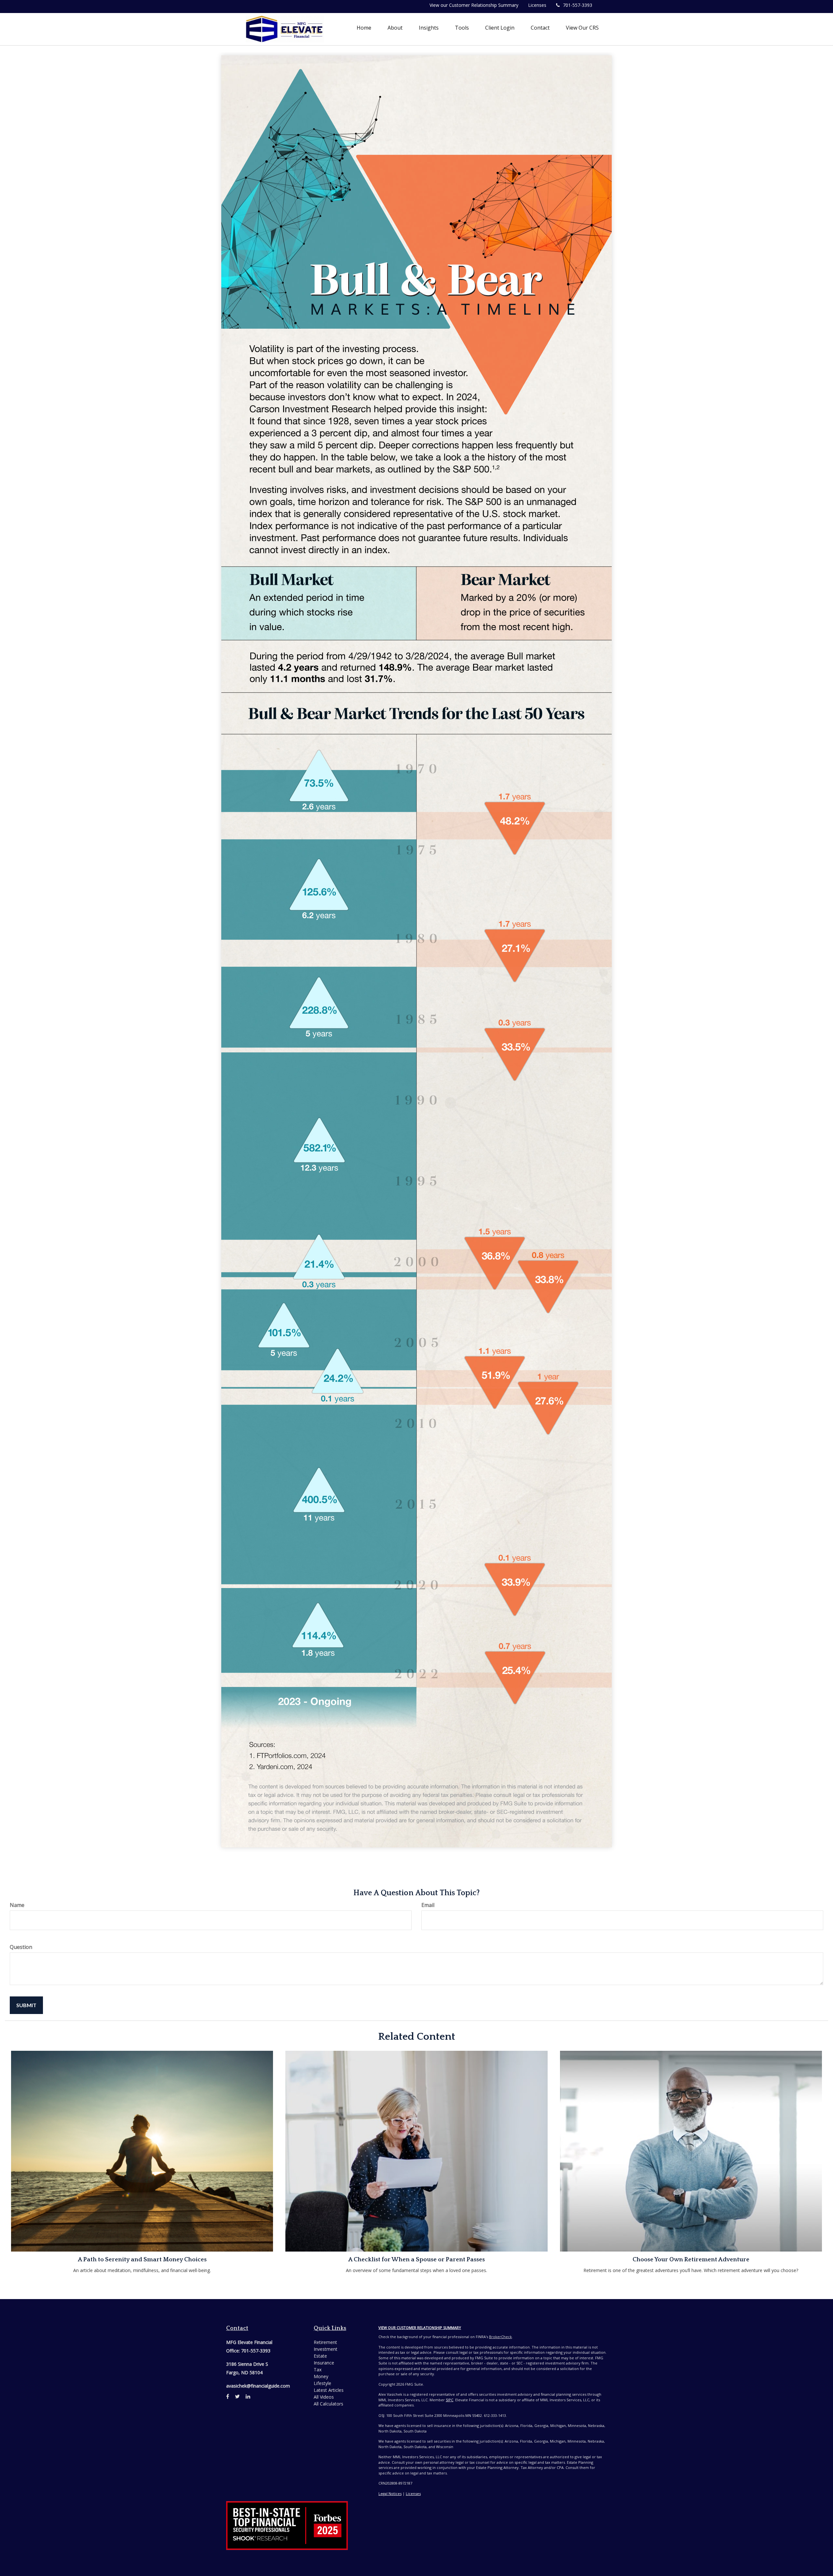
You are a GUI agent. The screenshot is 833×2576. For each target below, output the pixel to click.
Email (428, 1905)
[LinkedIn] (248, 2396)
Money (321, 2376)
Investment (326, 2349)
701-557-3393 (578, 5)
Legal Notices (390, 2494)
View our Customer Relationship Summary (474, 5)
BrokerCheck (500, 2337)
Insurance (324, 2363)
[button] (395, 28)
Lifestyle (322, 2383)
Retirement (325, 2342)
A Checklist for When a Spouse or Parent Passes (416, 2260)
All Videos (324, 2397)
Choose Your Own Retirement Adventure (691, 2260)
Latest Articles (329, 2390)
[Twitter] (237, 2396)
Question (21, 1947)
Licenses (537, 5)
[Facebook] (228, 2396)
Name (17, 1905)
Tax (318, 2370)
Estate (320, 2356)
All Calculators (328, 2404)
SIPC (450, 2400)
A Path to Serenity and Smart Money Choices (142, 2260)
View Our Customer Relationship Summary (420, 2328)
